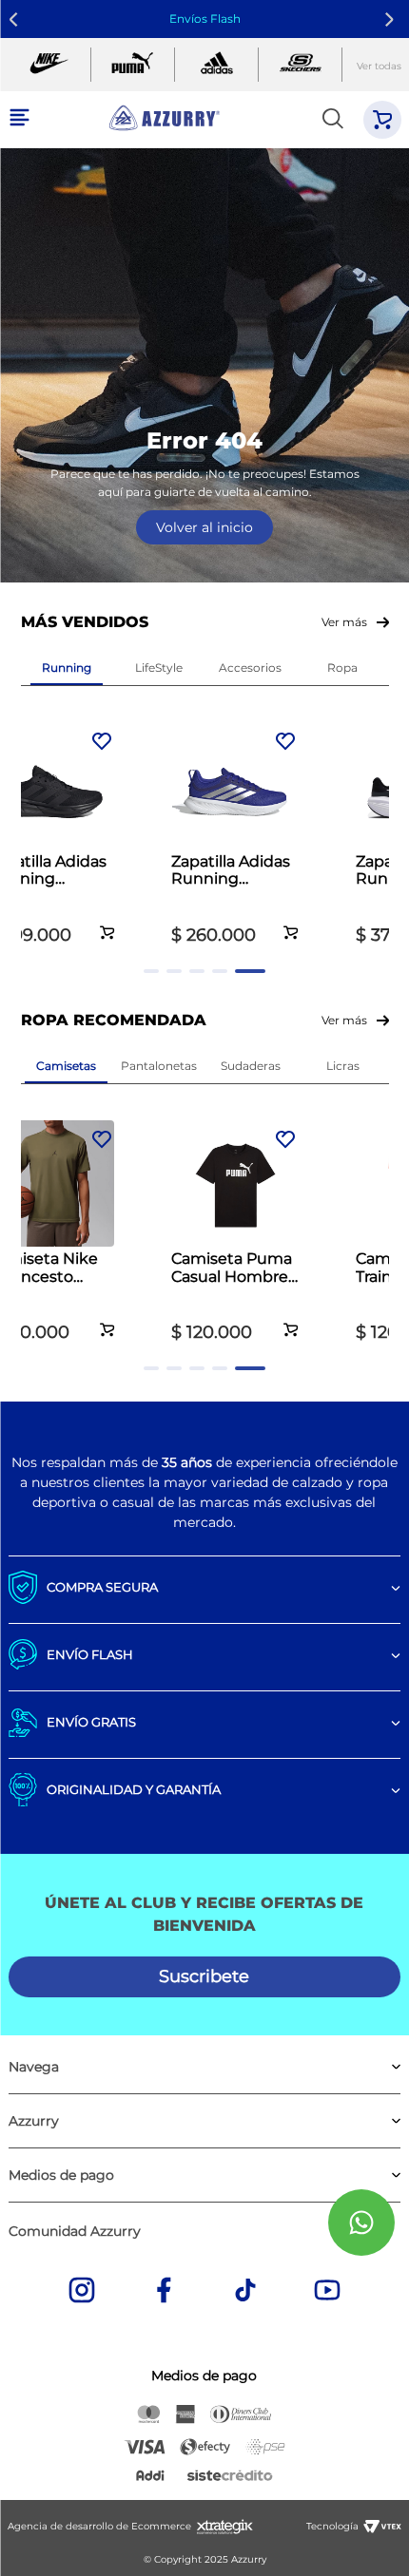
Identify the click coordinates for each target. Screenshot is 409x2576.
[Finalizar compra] (382, 120)
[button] (107, 922)
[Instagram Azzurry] (82, 2292)
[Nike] (49, 65)
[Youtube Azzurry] (327, 2292)
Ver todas (379, 66)
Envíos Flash (205, 19)
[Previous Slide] (17, 19)
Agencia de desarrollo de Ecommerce (99, 2526)
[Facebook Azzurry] (164, 2292)
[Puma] (133, 65)
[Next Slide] (392, 19)
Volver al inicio (204, 527)
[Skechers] (300, 65)
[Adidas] (216, 65)
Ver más (344, 622)
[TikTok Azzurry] (245, 2292)
